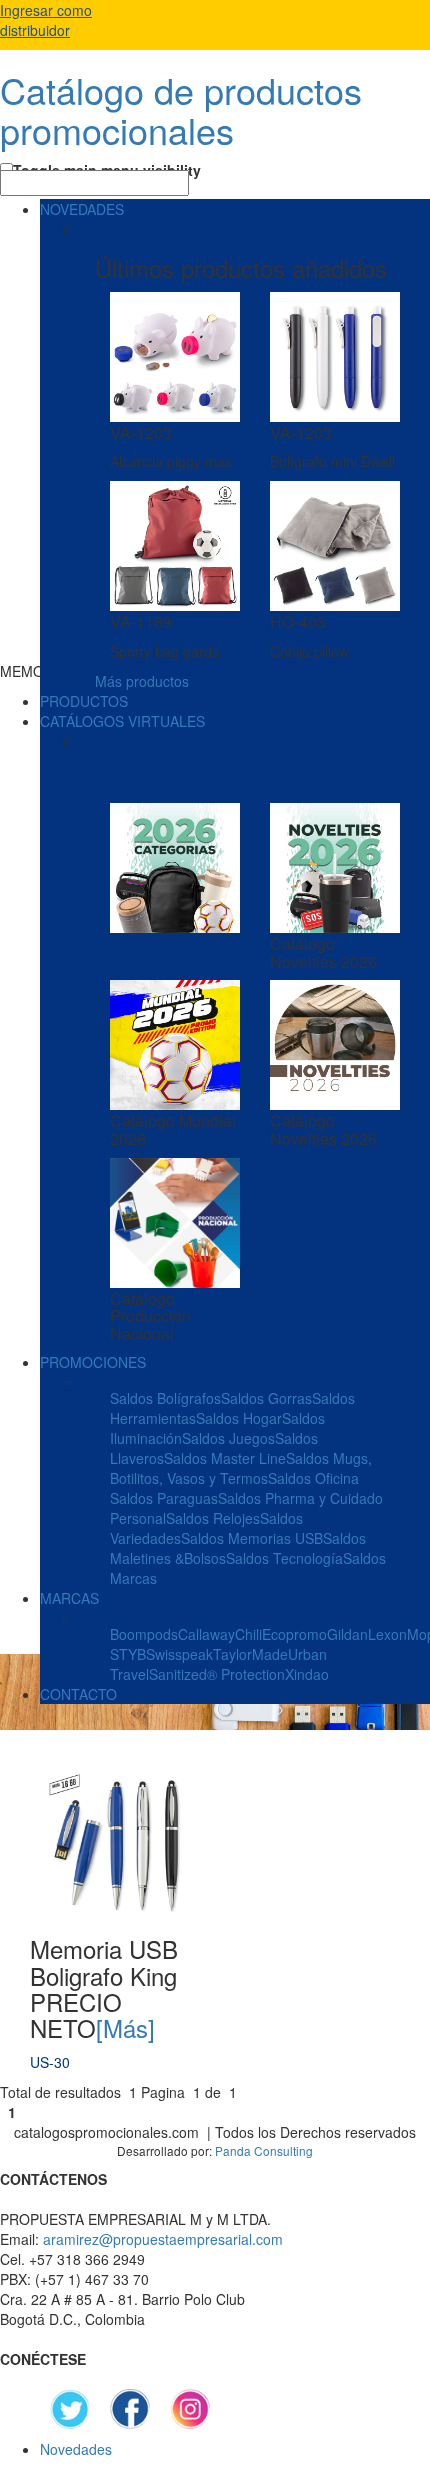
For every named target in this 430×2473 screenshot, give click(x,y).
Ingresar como (46, 20)
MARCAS (69, 1598)
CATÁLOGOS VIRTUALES (122, 721)
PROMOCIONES (93, 1362)
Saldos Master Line (225, 1458)
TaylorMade (250, 1654)
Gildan (347, 1634)
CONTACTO (78, 1694)
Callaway (206, 1634)
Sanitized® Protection (217, 1674)
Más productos (142, 681)
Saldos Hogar (239, 1418)
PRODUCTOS (84, 701)
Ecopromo (294, 1634)
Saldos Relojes (213, 1518)
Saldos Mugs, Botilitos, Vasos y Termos (241, 1468)
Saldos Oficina (313, 1478)
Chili (248, 1634)
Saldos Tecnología (284, 1558)
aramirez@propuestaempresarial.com (163, 2239)
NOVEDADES (82, 209)
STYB (128, 1654)
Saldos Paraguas (164, 1498)
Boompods (144, 1634)
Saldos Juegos (228, 1438)
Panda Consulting (264, 2150)
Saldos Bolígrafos (165, 1398)
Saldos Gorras (266, 1398)
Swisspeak (179, 1654)
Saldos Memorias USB (252, 1538)
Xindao (307, 1674)
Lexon (387, 1634)
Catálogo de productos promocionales (181, 109)
